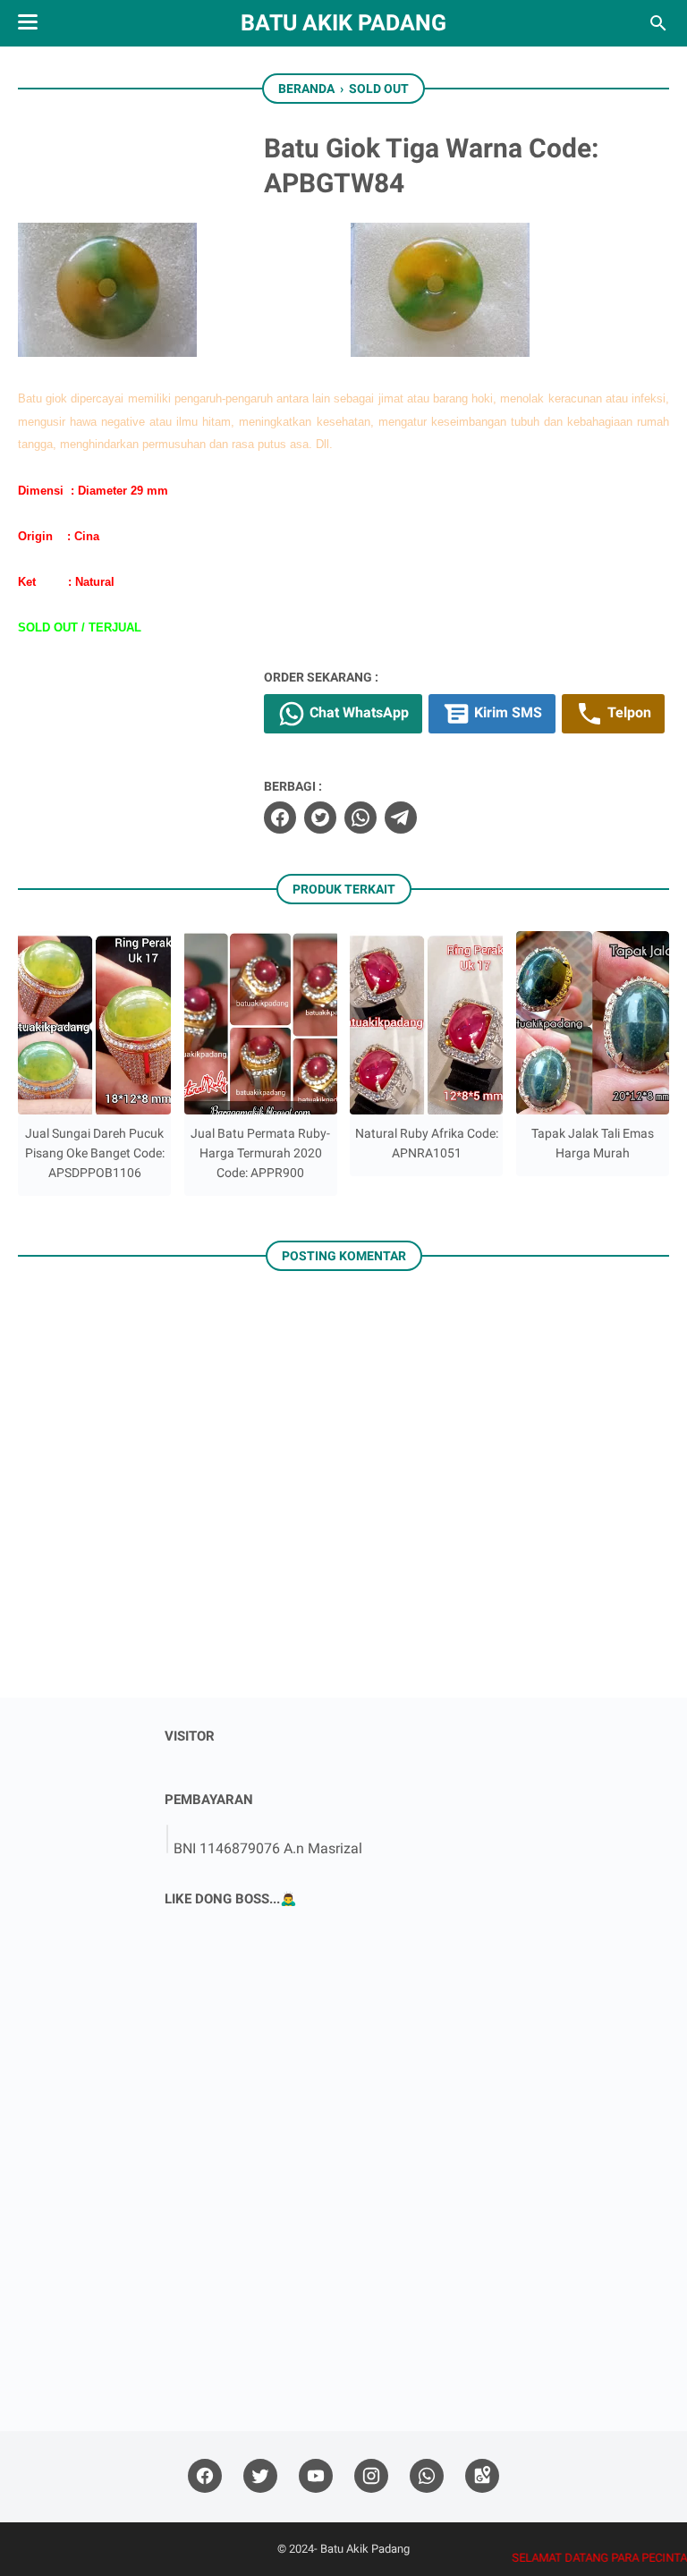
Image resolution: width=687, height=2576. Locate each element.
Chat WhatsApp (357, 712)
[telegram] (401, 818)
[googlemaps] (482, 2476)
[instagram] (371, 2476)
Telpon (628, 712)
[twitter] (320, 818)
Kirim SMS (506, 712)
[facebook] (280, 818)
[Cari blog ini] (658, 23)
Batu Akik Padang (343, 23)
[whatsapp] (360, 818)
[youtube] (316, 2476)
